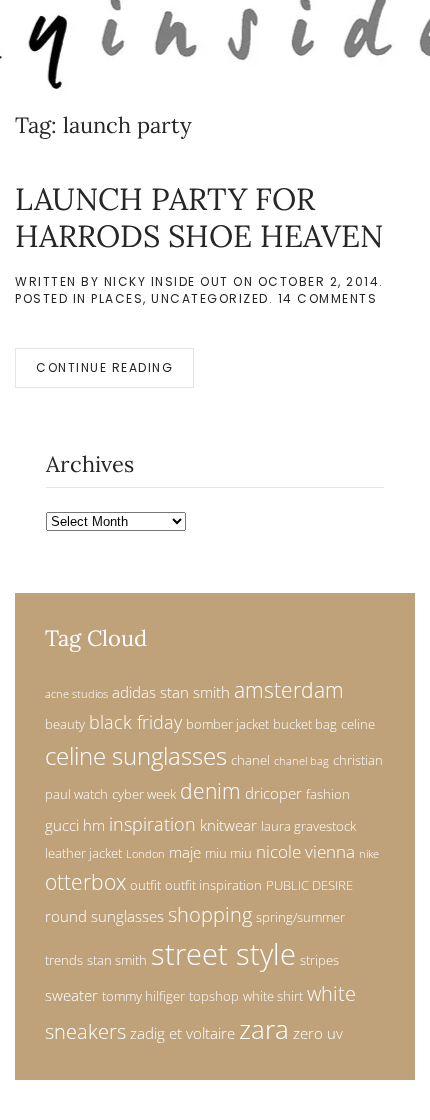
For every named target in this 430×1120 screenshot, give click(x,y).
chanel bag (301, 761)
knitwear (228, 825)
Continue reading (104, 367)
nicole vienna (305, 851)
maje (185, 852)
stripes (319, 960)
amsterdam (289, 690)
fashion (328, 794)
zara (264, 1029)
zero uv (318, 1033)
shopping (210, 914)
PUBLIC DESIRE (309, 885)
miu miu (228, 853)
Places (117, 298)
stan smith (117, 960)
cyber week (144, 794)
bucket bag (305, 724)
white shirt (273, 996)
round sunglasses (104, 916)
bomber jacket (227, 724)
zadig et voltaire (182, 1033)
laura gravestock (308, 826)
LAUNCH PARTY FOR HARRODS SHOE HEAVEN (199, 217)
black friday (135, 721)
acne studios (76, 694)
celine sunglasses (136, 755)
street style (223, 954)
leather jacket (83, 853)
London (145, 854)
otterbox (85, 882)
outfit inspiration (213, 885)
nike (369, 854)
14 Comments (328, 298)
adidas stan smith (171, 692)
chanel (250, 760)
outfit (145, 885)
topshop (214, 996)
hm (94, 825)
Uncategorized (210, 298)
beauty (65, 724)
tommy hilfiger (143, 996)
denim (210, 791)
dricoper (273, 793)
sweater (71, 995)
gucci (62, 825)
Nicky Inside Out (166, 281)
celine (358, 724)
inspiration (152, 823)
